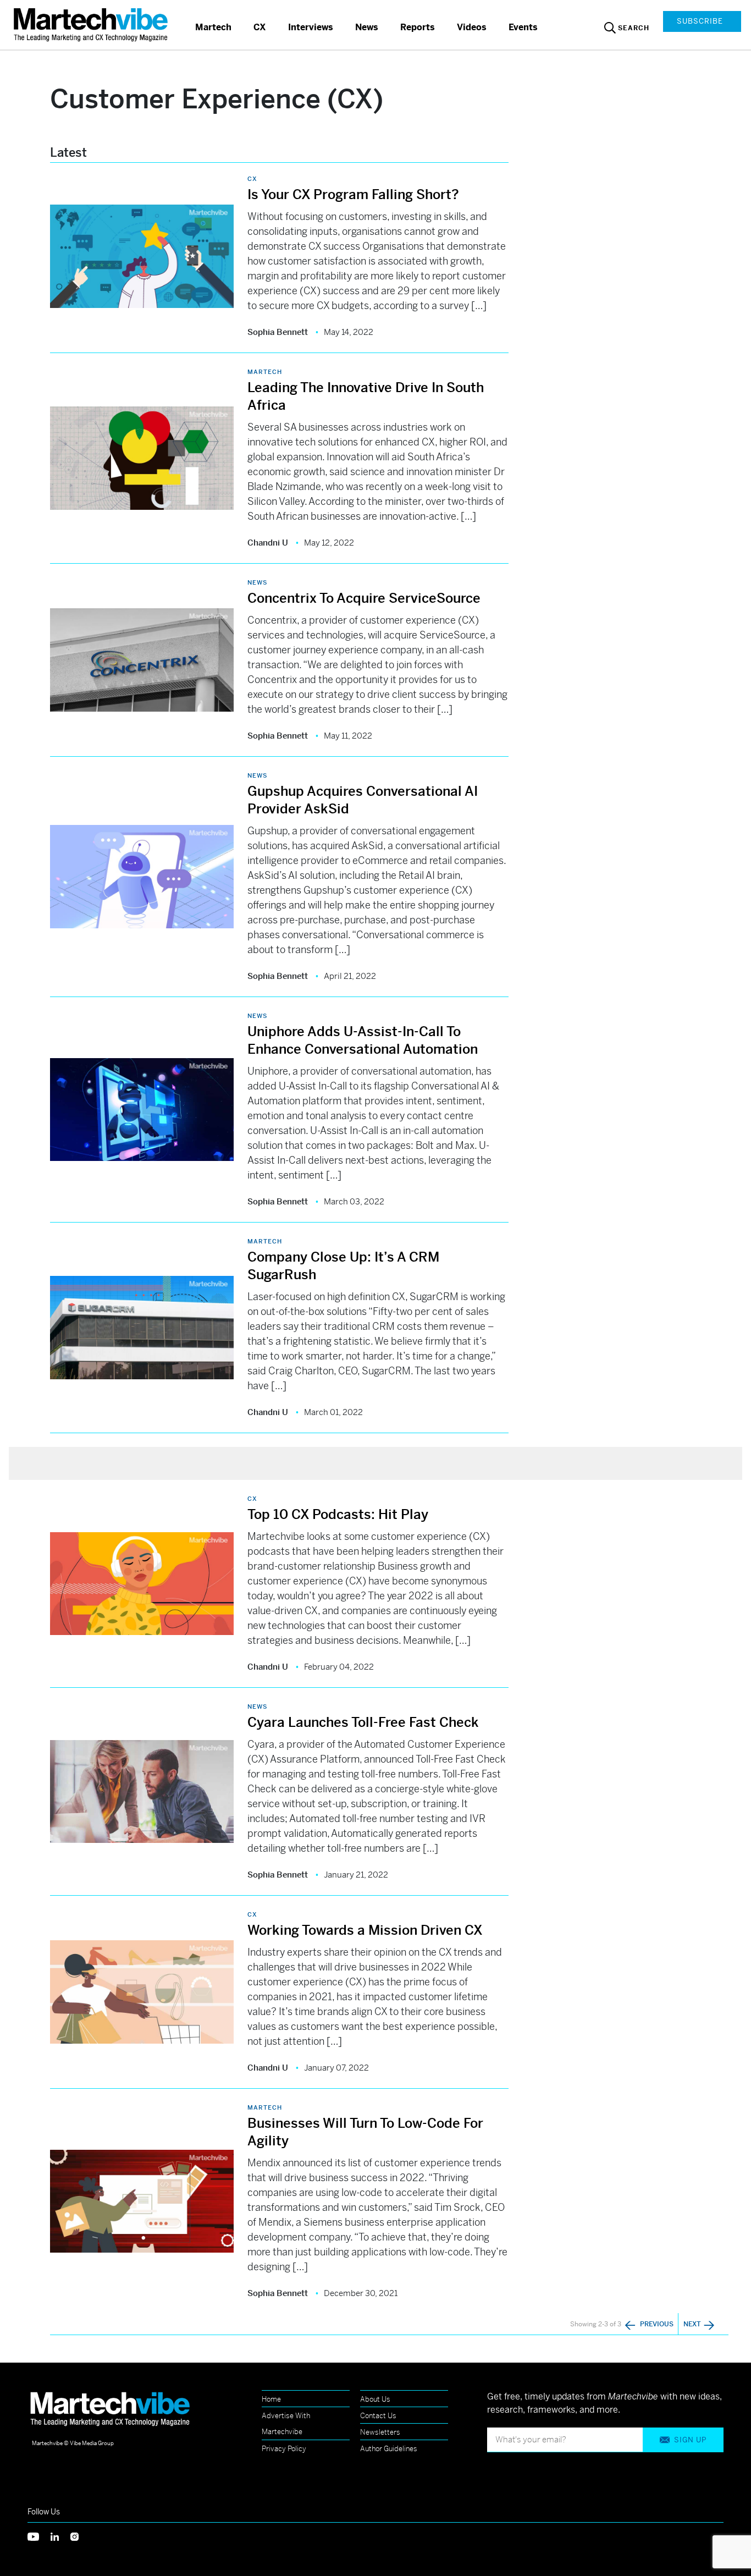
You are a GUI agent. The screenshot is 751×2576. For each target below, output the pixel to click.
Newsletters (380, 2432)
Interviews (311, 27)
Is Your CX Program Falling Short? (355, 195)
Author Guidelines (389, 2449)
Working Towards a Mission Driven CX (365, 1930)
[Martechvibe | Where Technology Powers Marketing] (92, 24)
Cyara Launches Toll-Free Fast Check (363, 1722)
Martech (213, 27)
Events (523, 27)
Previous (657, 2324)
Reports (418, 27)
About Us (375, 2399)
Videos (472, 27)
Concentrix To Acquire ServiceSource (364, 598)
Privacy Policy (284, 2449)
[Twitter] (39, 2536)
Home (271, 2399)
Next (693, 2324)
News (367, 27)
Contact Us (378, 2416)
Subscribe (700, 21)
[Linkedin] (60, 2536)
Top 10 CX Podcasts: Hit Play (338, 1515)
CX (260, 27)
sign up (690, 2440)
